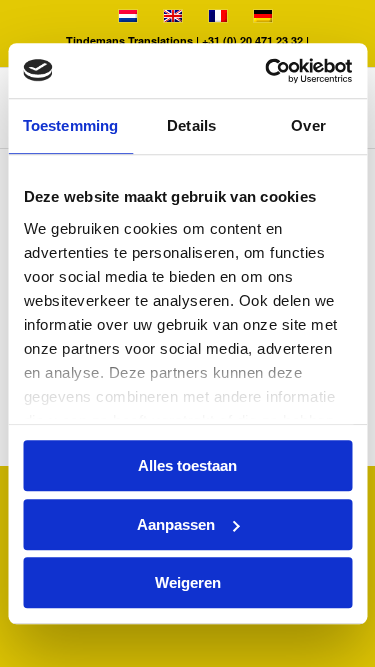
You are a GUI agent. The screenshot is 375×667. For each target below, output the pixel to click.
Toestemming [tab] (70, 125)
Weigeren (188, 582)
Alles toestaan (187, 465)
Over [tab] (308, 125)
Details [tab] (191, 125)
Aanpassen (176, 524)
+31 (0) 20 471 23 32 (254, 40)
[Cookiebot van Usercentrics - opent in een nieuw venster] (267, 71)
